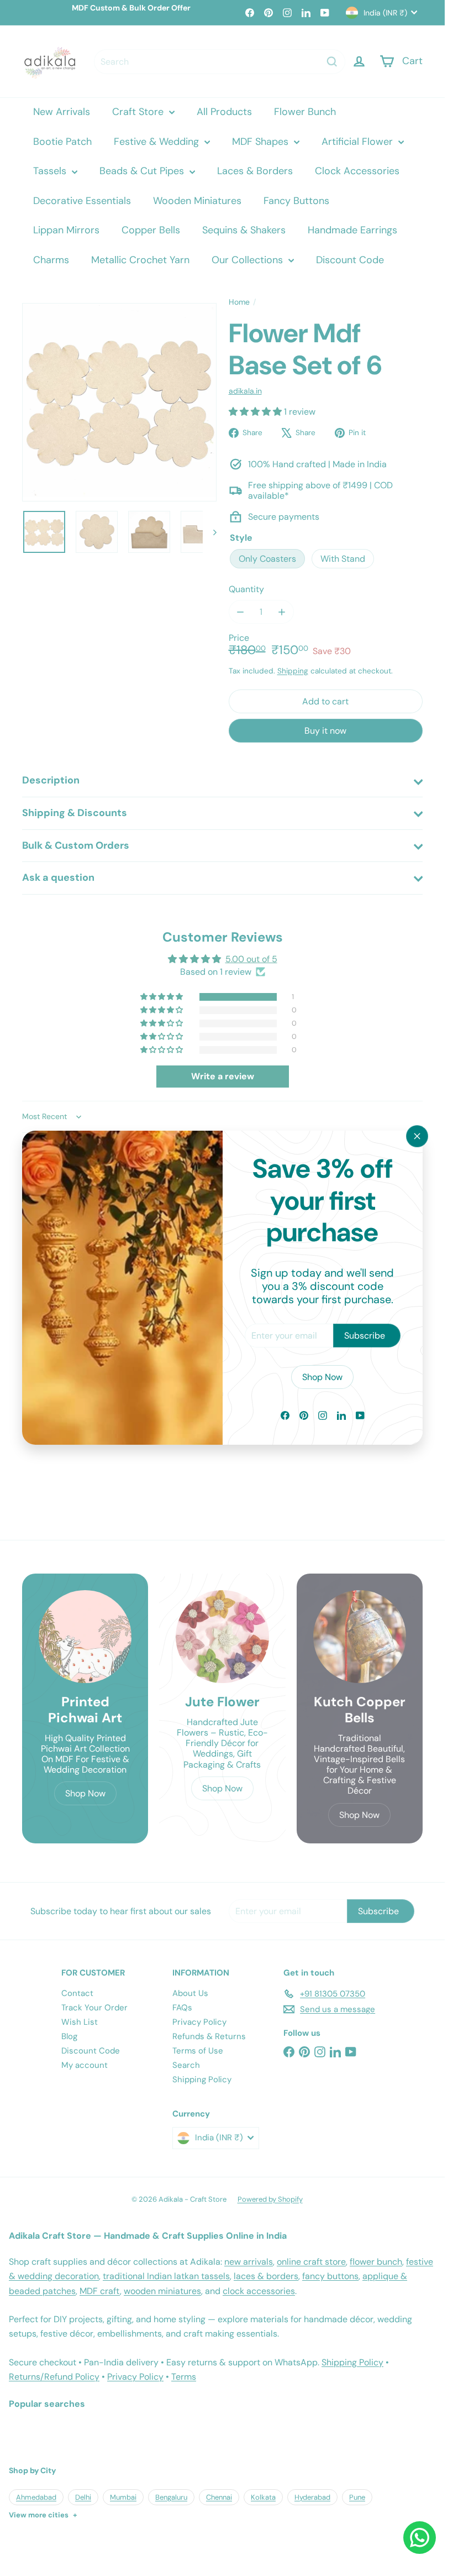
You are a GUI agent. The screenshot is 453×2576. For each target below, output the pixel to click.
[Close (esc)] (417, 1136)
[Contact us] (420, 2538)
